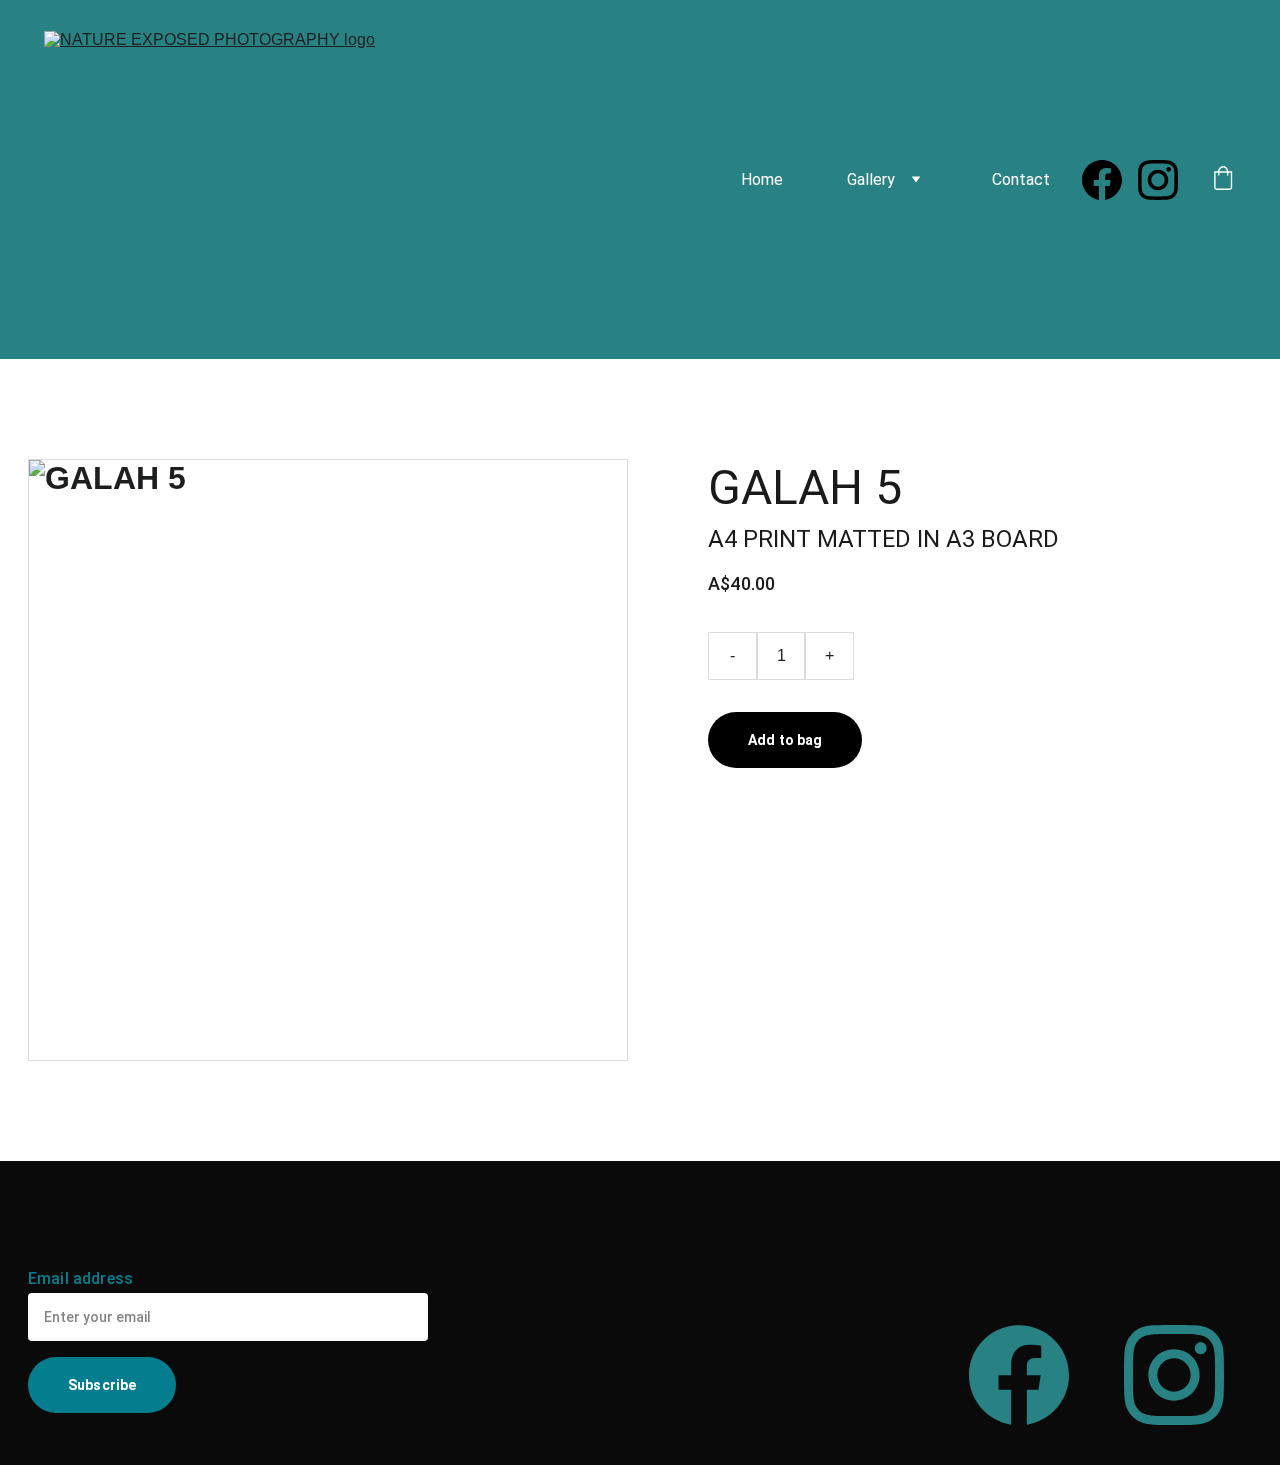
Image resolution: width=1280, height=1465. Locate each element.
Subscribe (102, 1385)
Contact (1021, 179)
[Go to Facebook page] (1110, 180)
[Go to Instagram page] (1158, 180)
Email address (80, 1278)
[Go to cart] (1223, 180)
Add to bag (785, 740)
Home (762, 179)
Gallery (871, 179)
